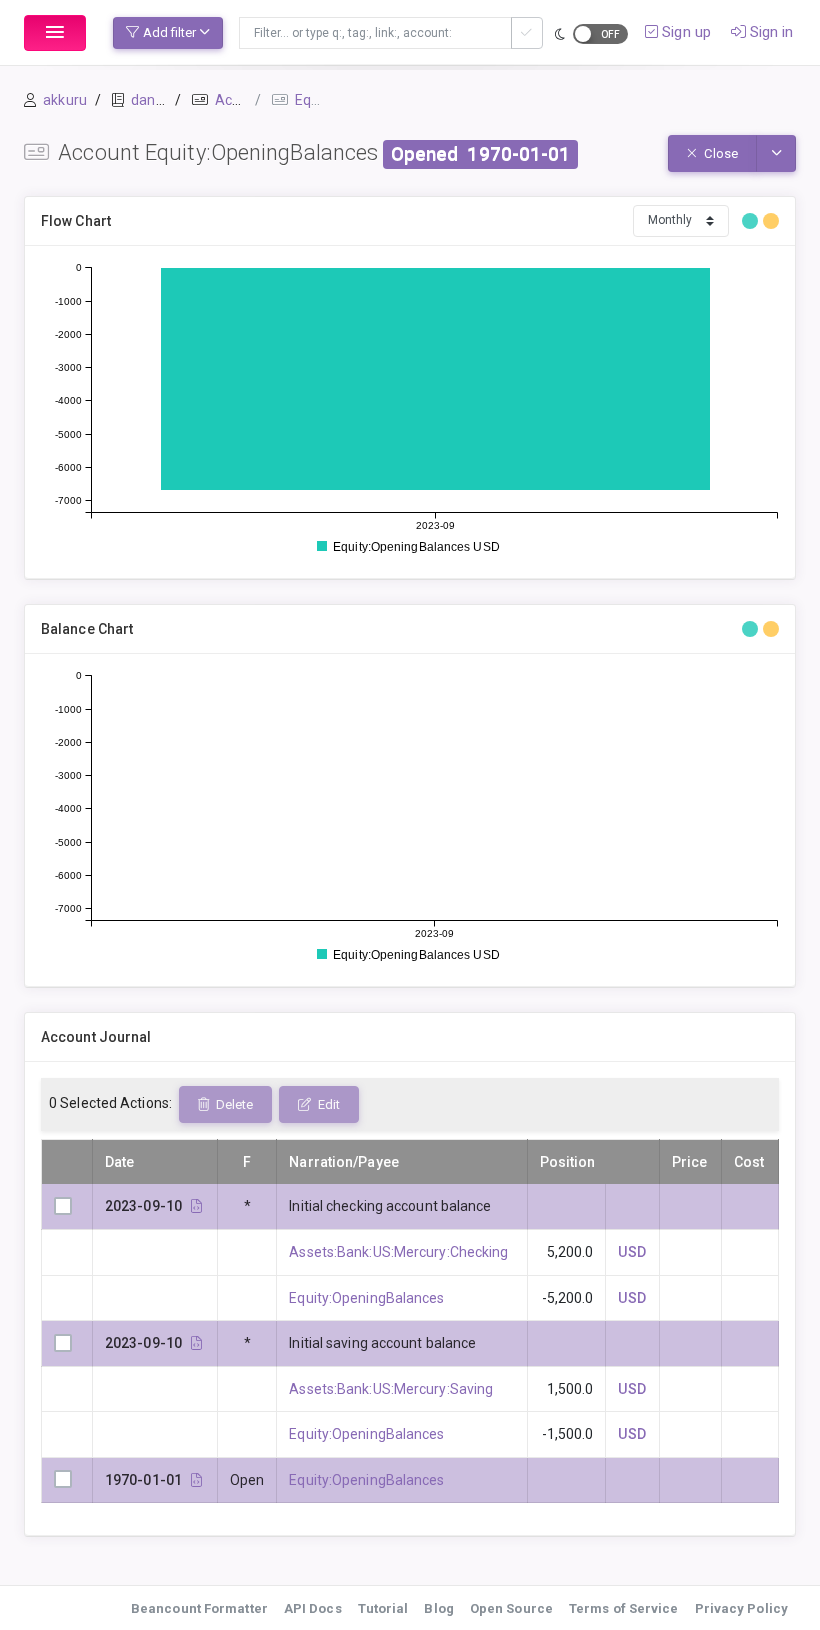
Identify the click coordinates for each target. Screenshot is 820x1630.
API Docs (313, 1608)
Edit (327, 1104)
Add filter (169, 32)
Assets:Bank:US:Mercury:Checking (398, 1252)
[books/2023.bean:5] (196, 1343)
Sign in (770, 32)
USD (631, 1252)
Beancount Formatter (199, 1608)
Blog (438, 1608)
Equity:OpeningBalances (366, 1298)
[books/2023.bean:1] (196, 1206)
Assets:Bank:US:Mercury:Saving (391, 1389)
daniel (150, 100)
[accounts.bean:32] (196, 1480)
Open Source (511, 1608)
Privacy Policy (741, 1608)
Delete (233, 1104)
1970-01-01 (518, 154)
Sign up (684, 32)
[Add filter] (527, 33)
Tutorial (383, 1608)
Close (719, 153)
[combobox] (375, 33)
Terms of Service (624, 1608)
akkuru (65, 100)
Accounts (245, 100)
